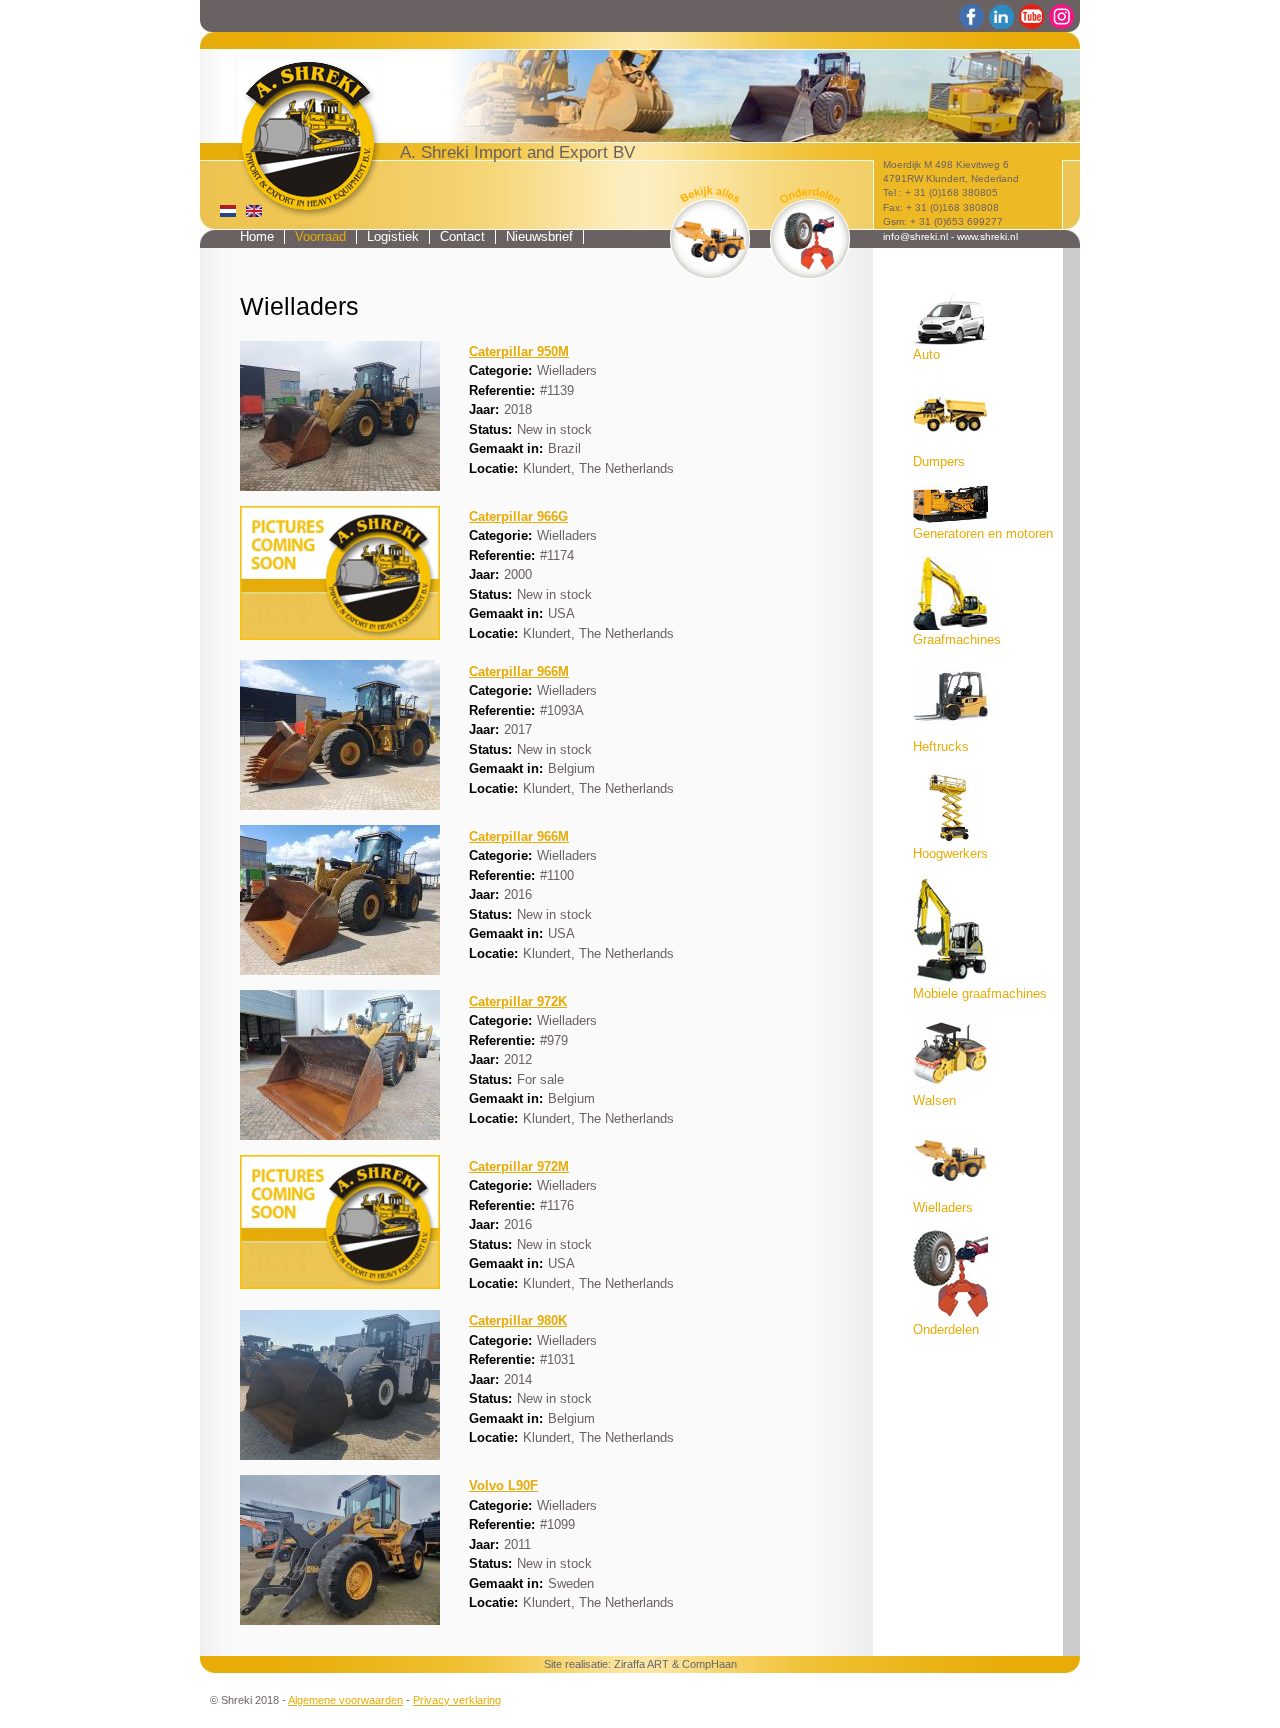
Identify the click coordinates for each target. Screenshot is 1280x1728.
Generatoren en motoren (983, 534)
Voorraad (320, 236)
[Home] (296, 126)
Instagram (1062, 16)
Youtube (1032, 16)
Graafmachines (957, 640)
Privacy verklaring (457, 1700)
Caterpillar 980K (518, 1321)
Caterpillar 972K (518, 1002)
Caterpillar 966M (519, 672)
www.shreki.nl (987, 236)
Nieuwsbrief (539, 236)
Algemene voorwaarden (345, 1700)
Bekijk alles (710, 232)
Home (257, 236)
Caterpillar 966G (518, 517)
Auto (926, 355)
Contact (462, 236)
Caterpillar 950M (519, 352)
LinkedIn (1002, 16)
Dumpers (939, 462)
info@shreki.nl (915, 236)
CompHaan (709, 1664)
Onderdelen (946, 1330)
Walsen (934, 1101)
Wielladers (943, 1208)
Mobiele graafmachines (980, 994)
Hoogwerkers (950, 854)
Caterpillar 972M (519, 1167)
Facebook (972, 16)
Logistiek (393, 236)
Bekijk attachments (810, 232)
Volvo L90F (503, 1486)
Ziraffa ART (641, 1664)
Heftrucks (941, 747)
